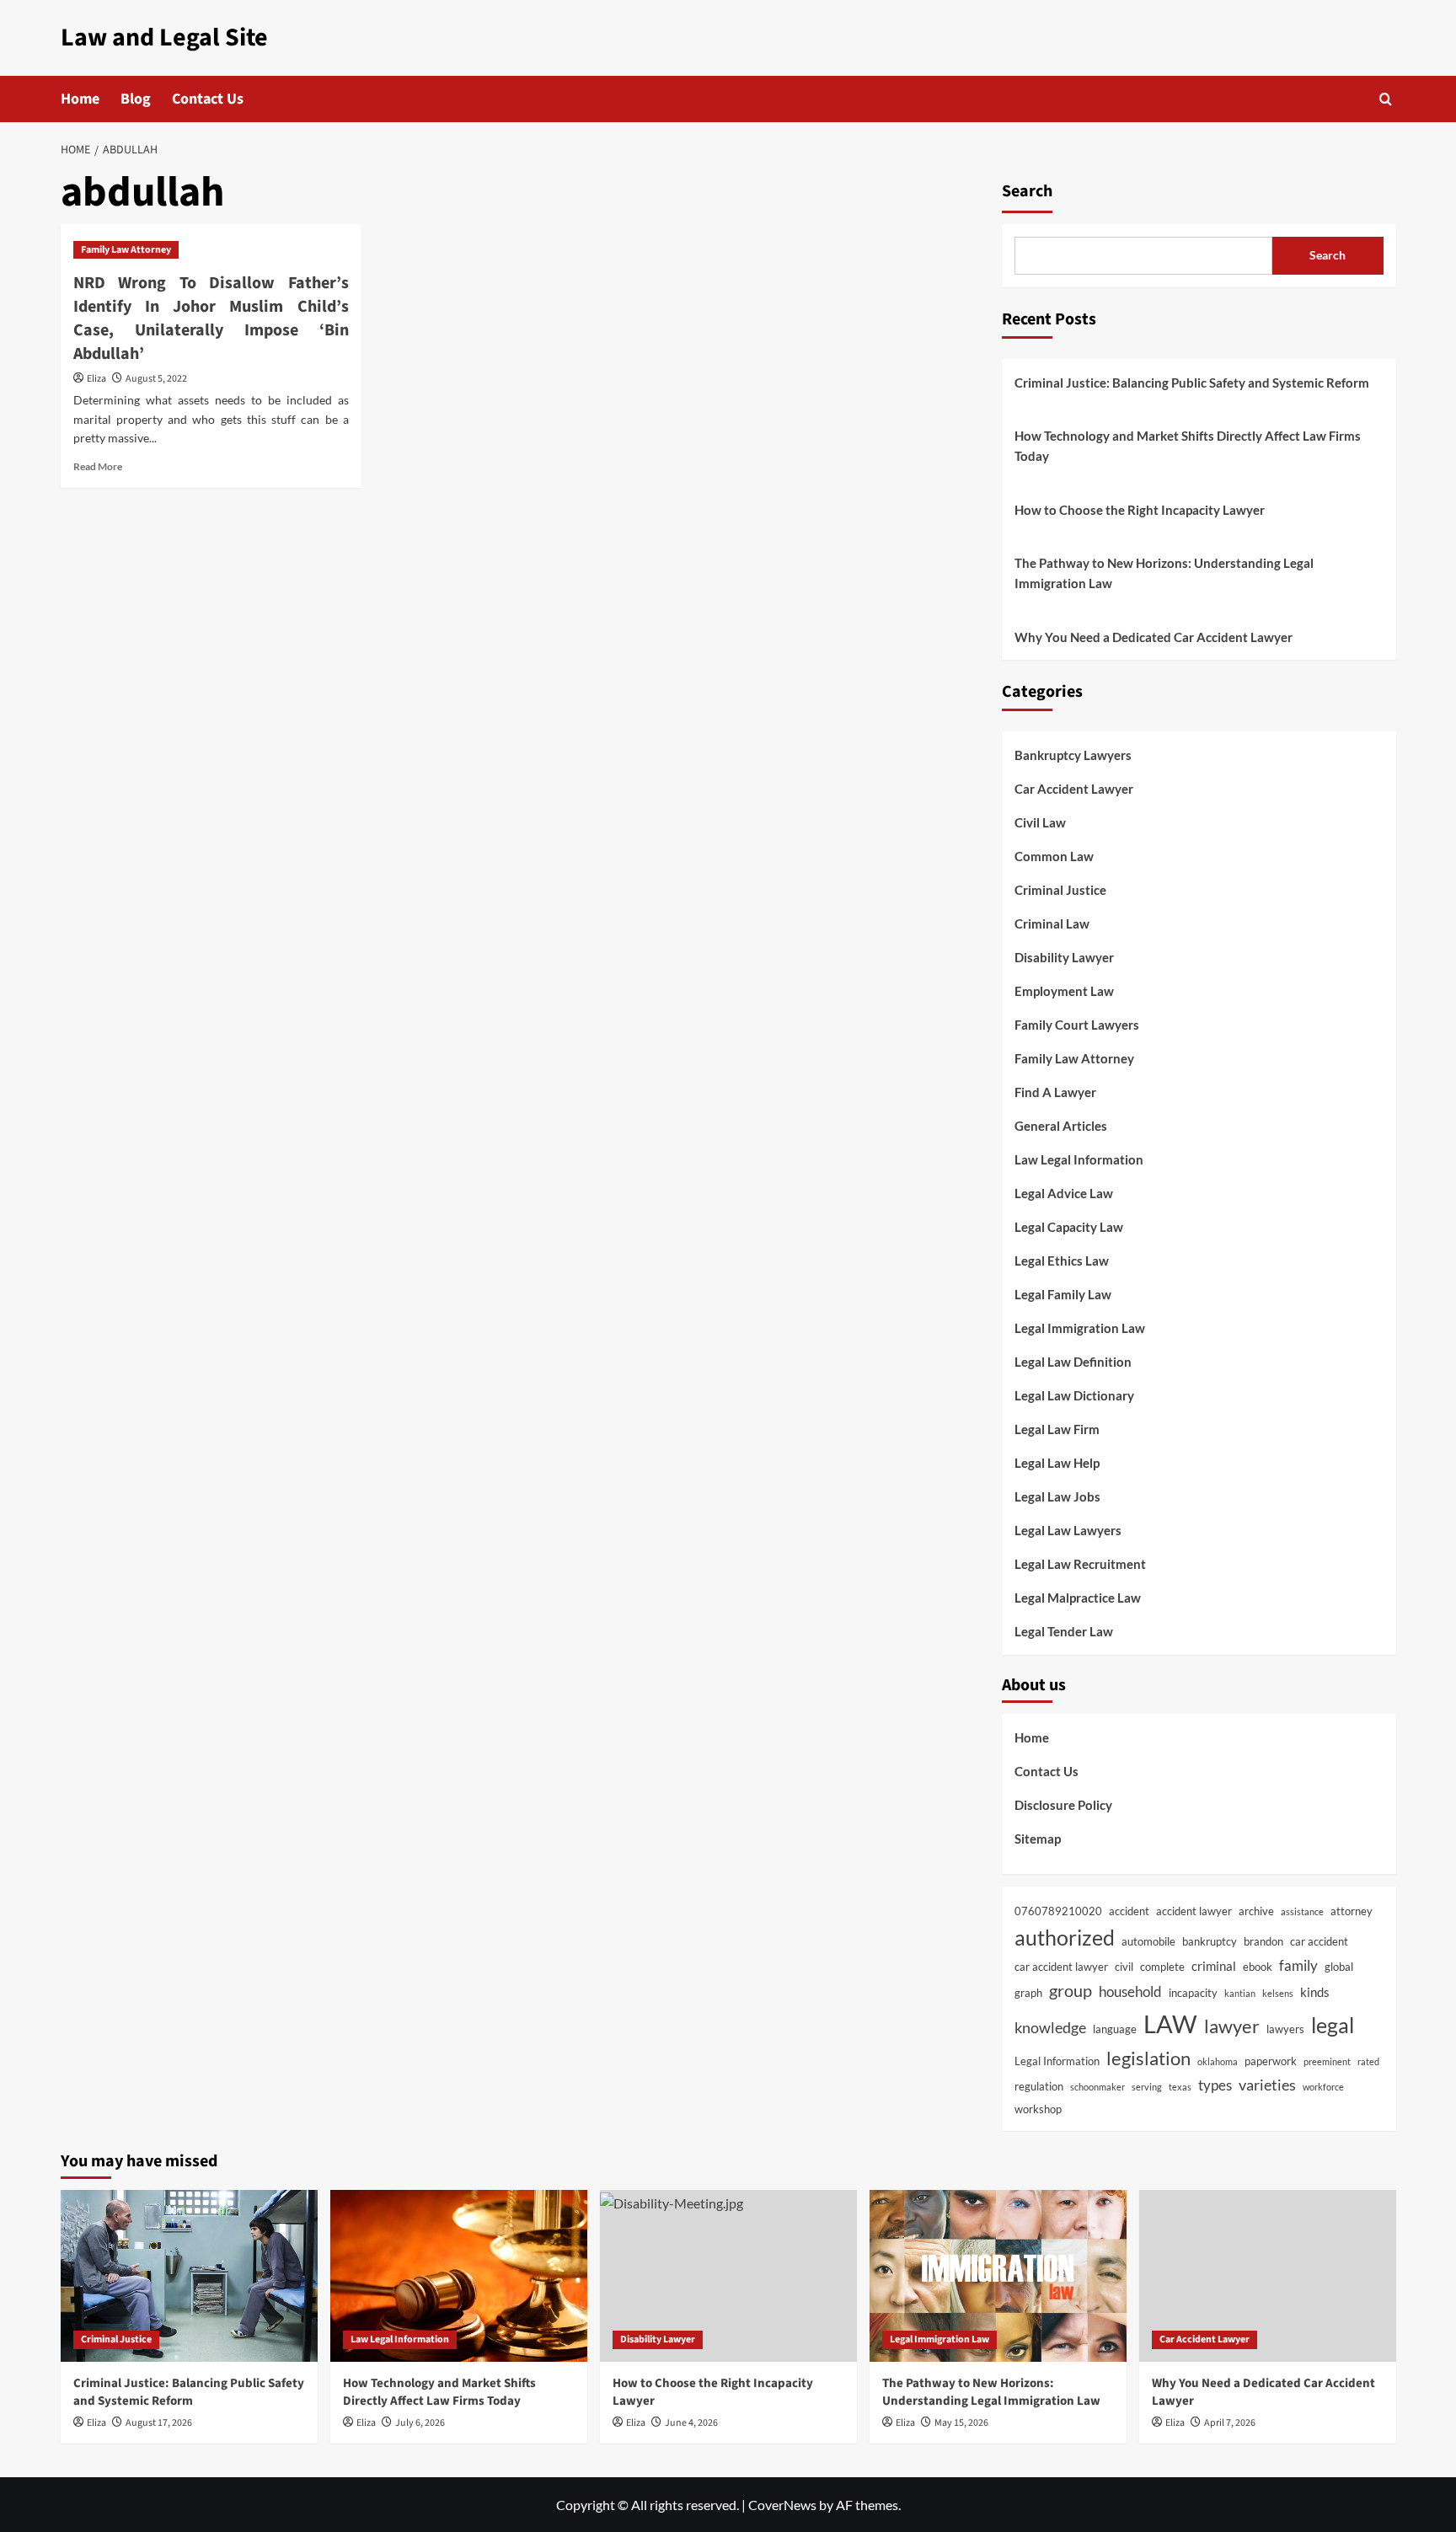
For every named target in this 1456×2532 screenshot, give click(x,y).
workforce (1323, 2087)
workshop (1038, 2109)
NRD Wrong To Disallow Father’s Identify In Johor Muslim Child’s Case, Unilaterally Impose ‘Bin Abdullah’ (211, 319)
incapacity (1193, 1993)
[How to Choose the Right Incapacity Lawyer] (728, 2275)
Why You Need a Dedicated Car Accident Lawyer (1154, 637)
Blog (136, 99)
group (1071, 1990)
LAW (1170, 2023)
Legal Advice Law (1064, 1193)
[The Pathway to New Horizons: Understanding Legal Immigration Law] (998, 2275)
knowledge (1050, 2027)
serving (1147, 2087)
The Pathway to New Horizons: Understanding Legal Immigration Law (1164, 573)
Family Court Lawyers (1077, 1025)
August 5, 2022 (156, 379)
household (1130, 1992)
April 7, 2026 (1230, 2423)
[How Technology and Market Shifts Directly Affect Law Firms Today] (459, 2275)
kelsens (1278, 1993)
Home (80, 99)
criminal (1214, 1966)
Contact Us (208, 99)
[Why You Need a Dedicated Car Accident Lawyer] (1268, 2275)
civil (1124, 1967)
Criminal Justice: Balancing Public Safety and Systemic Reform (1192, 383)
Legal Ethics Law (1062, 1261)
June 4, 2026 (691, 2423)
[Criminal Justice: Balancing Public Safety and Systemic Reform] (189, 2275)
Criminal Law (1052, 923)
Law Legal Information (1079, 1159)
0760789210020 (1058, 1911)
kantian (1240, 1993)
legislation (1148, 2058)
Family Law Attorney (126, 250)
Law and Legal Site (164, 37)
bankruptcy (1210, 1941)
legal (1333, 2025)
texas (1180, 2087)
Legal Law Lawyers (1068, 1530)
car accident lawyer (1061, 1967)
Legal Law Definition (1073, 1362)
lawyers (1285, 2029)
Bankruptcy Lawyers (1073, 755)
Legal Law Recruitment (1080, 1564)
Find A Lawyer (1055, 1092)
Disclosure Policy (1063, 1805)
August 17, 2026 (159, 2423)
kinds (1315, 1992)
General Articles (1061, 1126)
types (1215, 2085)
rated (1368, 2061)
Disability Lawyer (1064, 957)
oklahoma (1218, 2061)
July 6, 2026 (420, 2423)
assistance (1302, 1911)
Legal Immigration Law (1080, 1328)
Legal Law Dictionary (1074, 1395)
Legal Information (1057, 2061)
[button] (1386, 99)
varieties (1267, 2085)
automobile (1148, 1941)
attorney (1352, 1911)
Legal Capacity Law (1069, 1227)
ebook (1258, 1967)
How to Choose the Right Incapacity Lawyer (1140, 510)
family (1298, 1966)
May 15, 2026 (961, 2423)
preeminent (1327, 2061)
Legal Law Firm (1057, 1429)
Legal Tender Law (1064, 1631)
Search (1027, 191)
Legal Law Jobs (1057, 1496)
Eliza (96, 379)
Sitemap (1038, 1839)
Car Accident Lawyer (1074, 789)
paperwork (1271, 2061)
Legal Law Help (1057, 1463)
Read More (98, 466)
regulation (1039, 2086)
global (1339, 1967)
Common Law (1054, 856)
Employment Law (1064, 991)
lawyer (1232, 2026)
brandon (1263, 1941)
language (1115, 2029)
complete (1162, 1967)
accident (1129, 1911)
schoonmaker (1097, 2087)
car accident (1319, 1941)
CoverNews (782, 2505)
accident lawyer (1194, 1911)
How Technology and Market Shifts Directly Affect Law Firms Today (1188, 446)
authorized (1065, 1937)
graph (1028, 1993)
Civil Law (1040, 822)
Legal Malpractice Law (1078, 1598)
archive (1256, 1911)
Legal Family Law (1063, 1294)
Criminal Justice (1060, 890)
